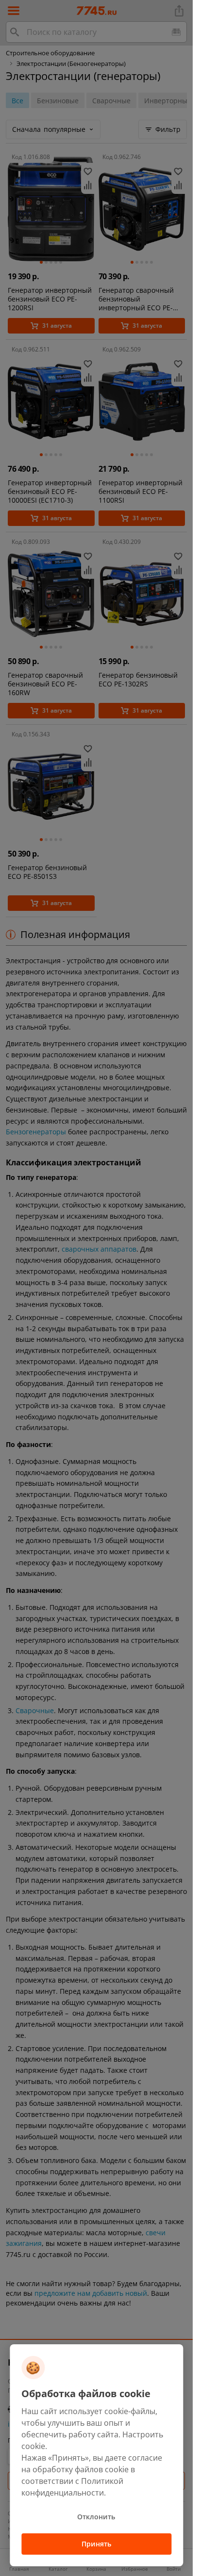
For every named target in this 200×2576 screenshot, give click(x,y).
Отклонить (96, 2517)
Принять (96, 2544)
